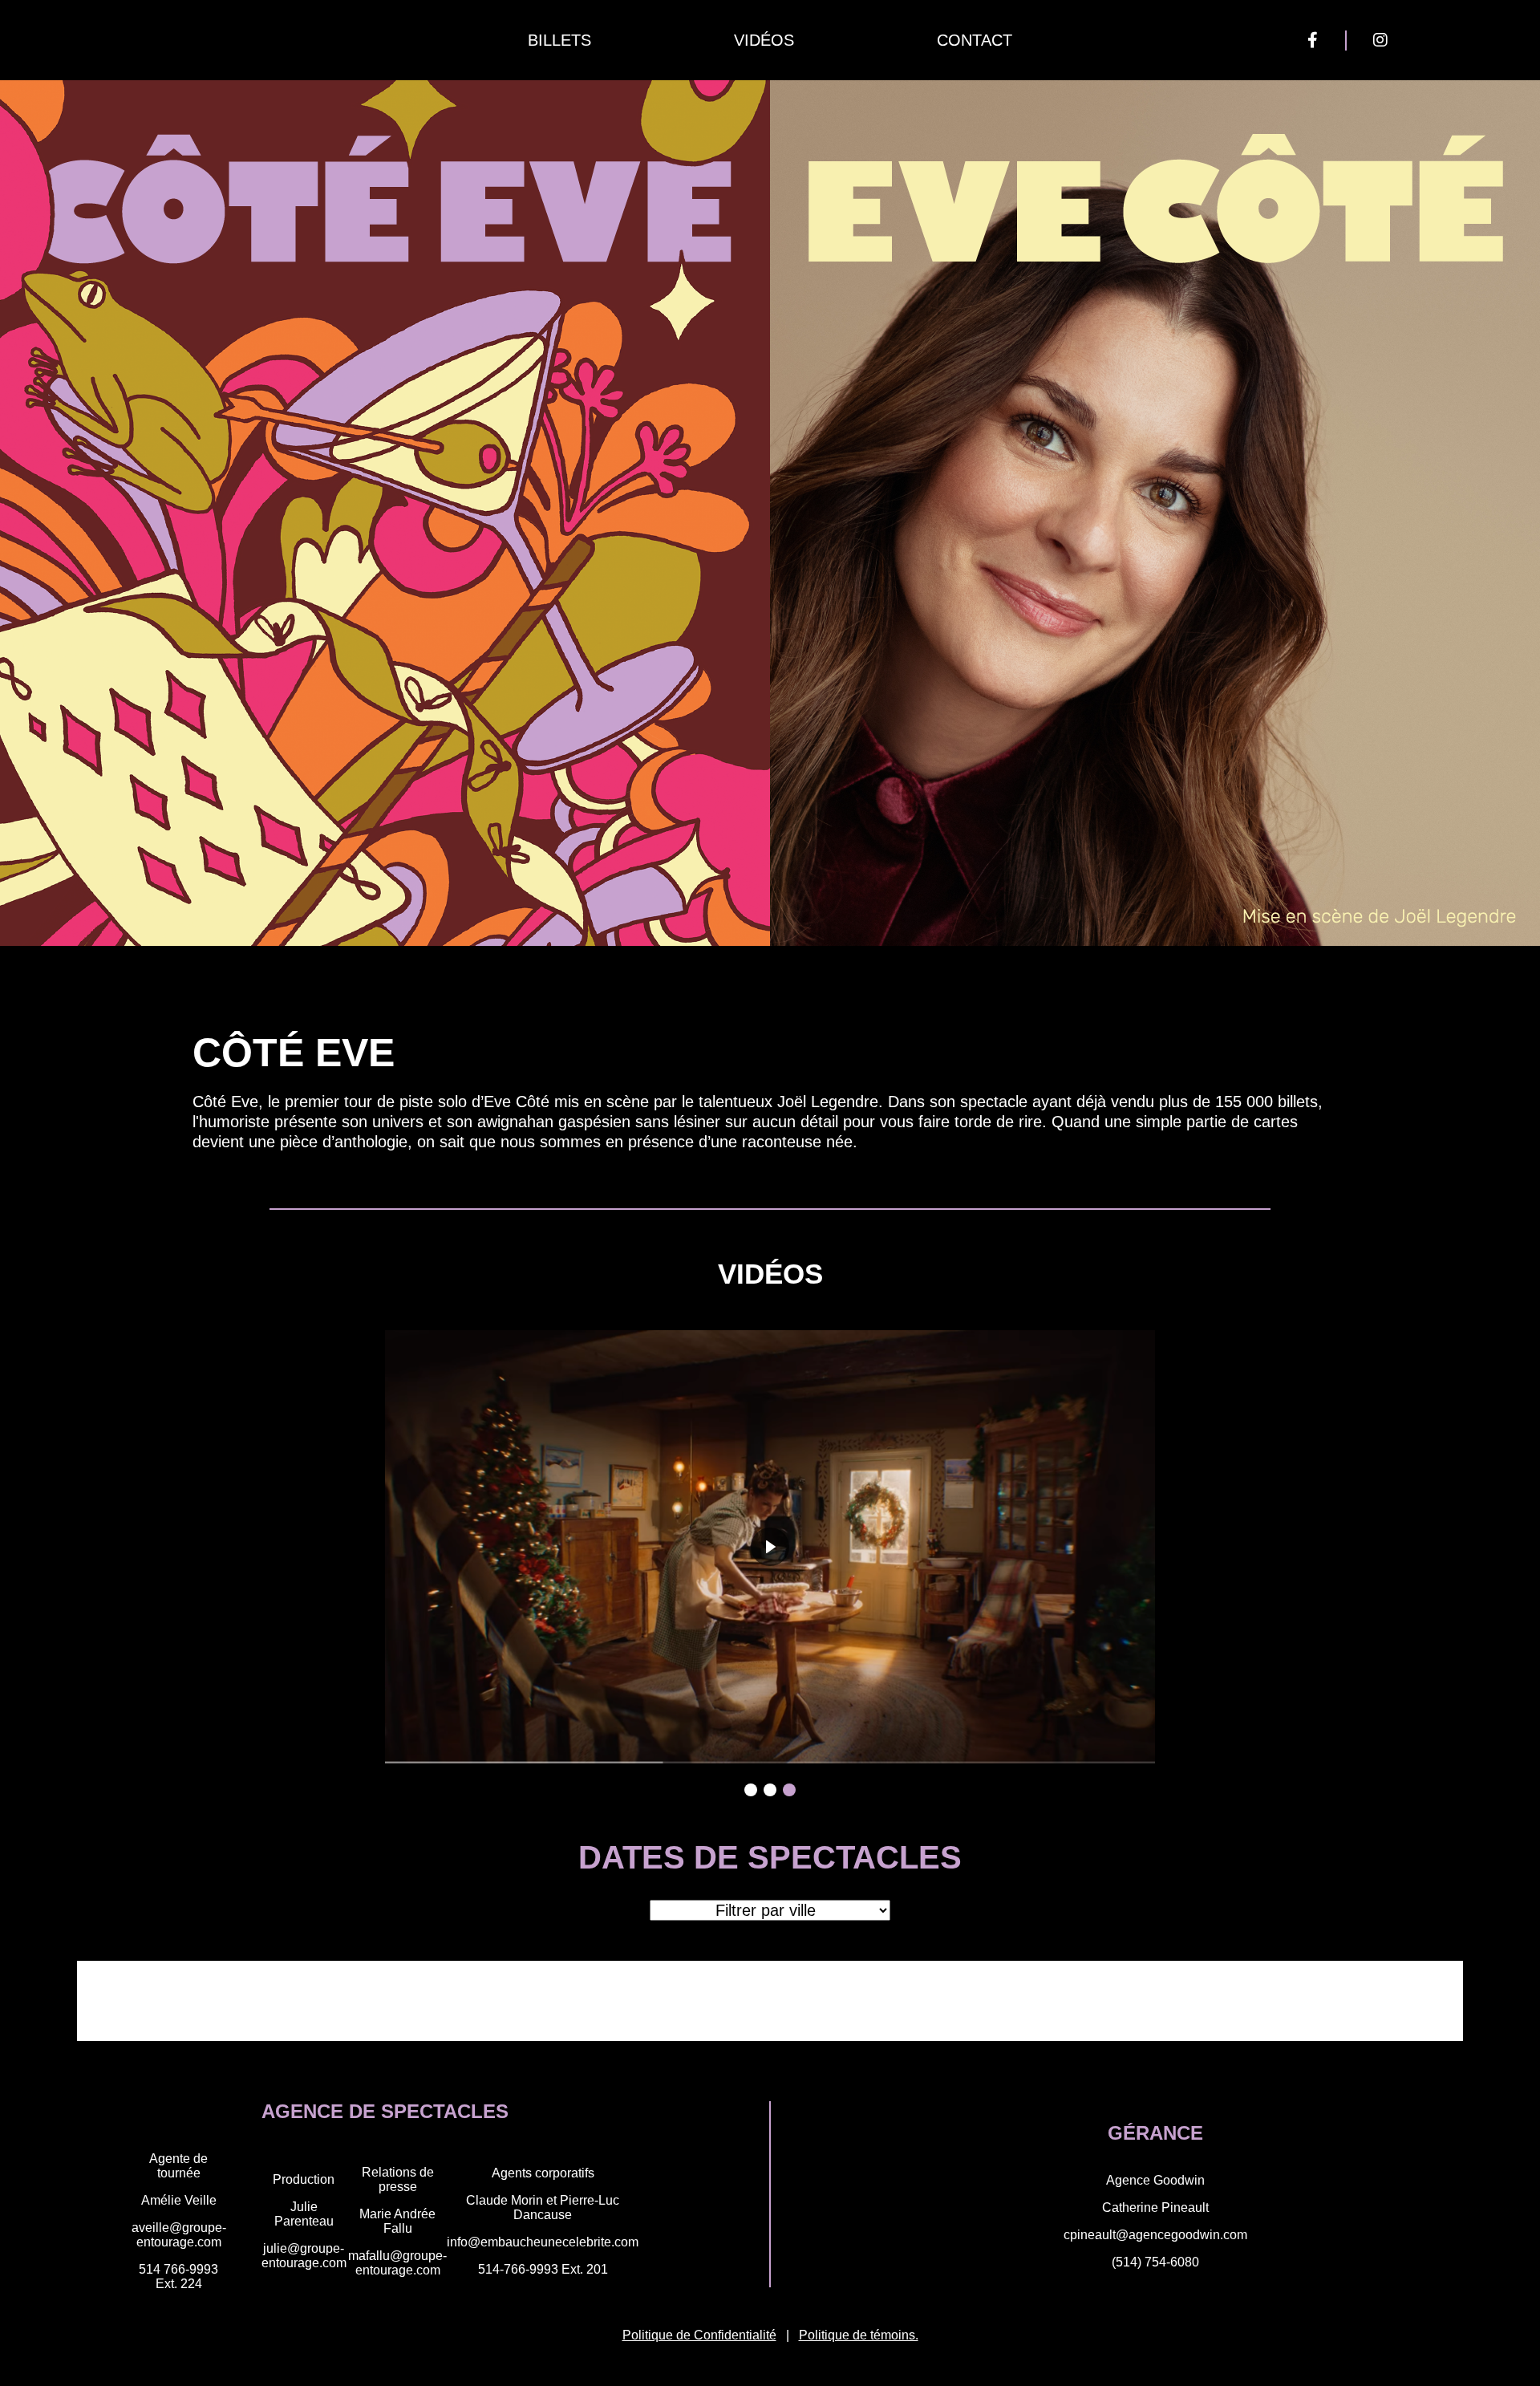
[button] (751, 1790)
